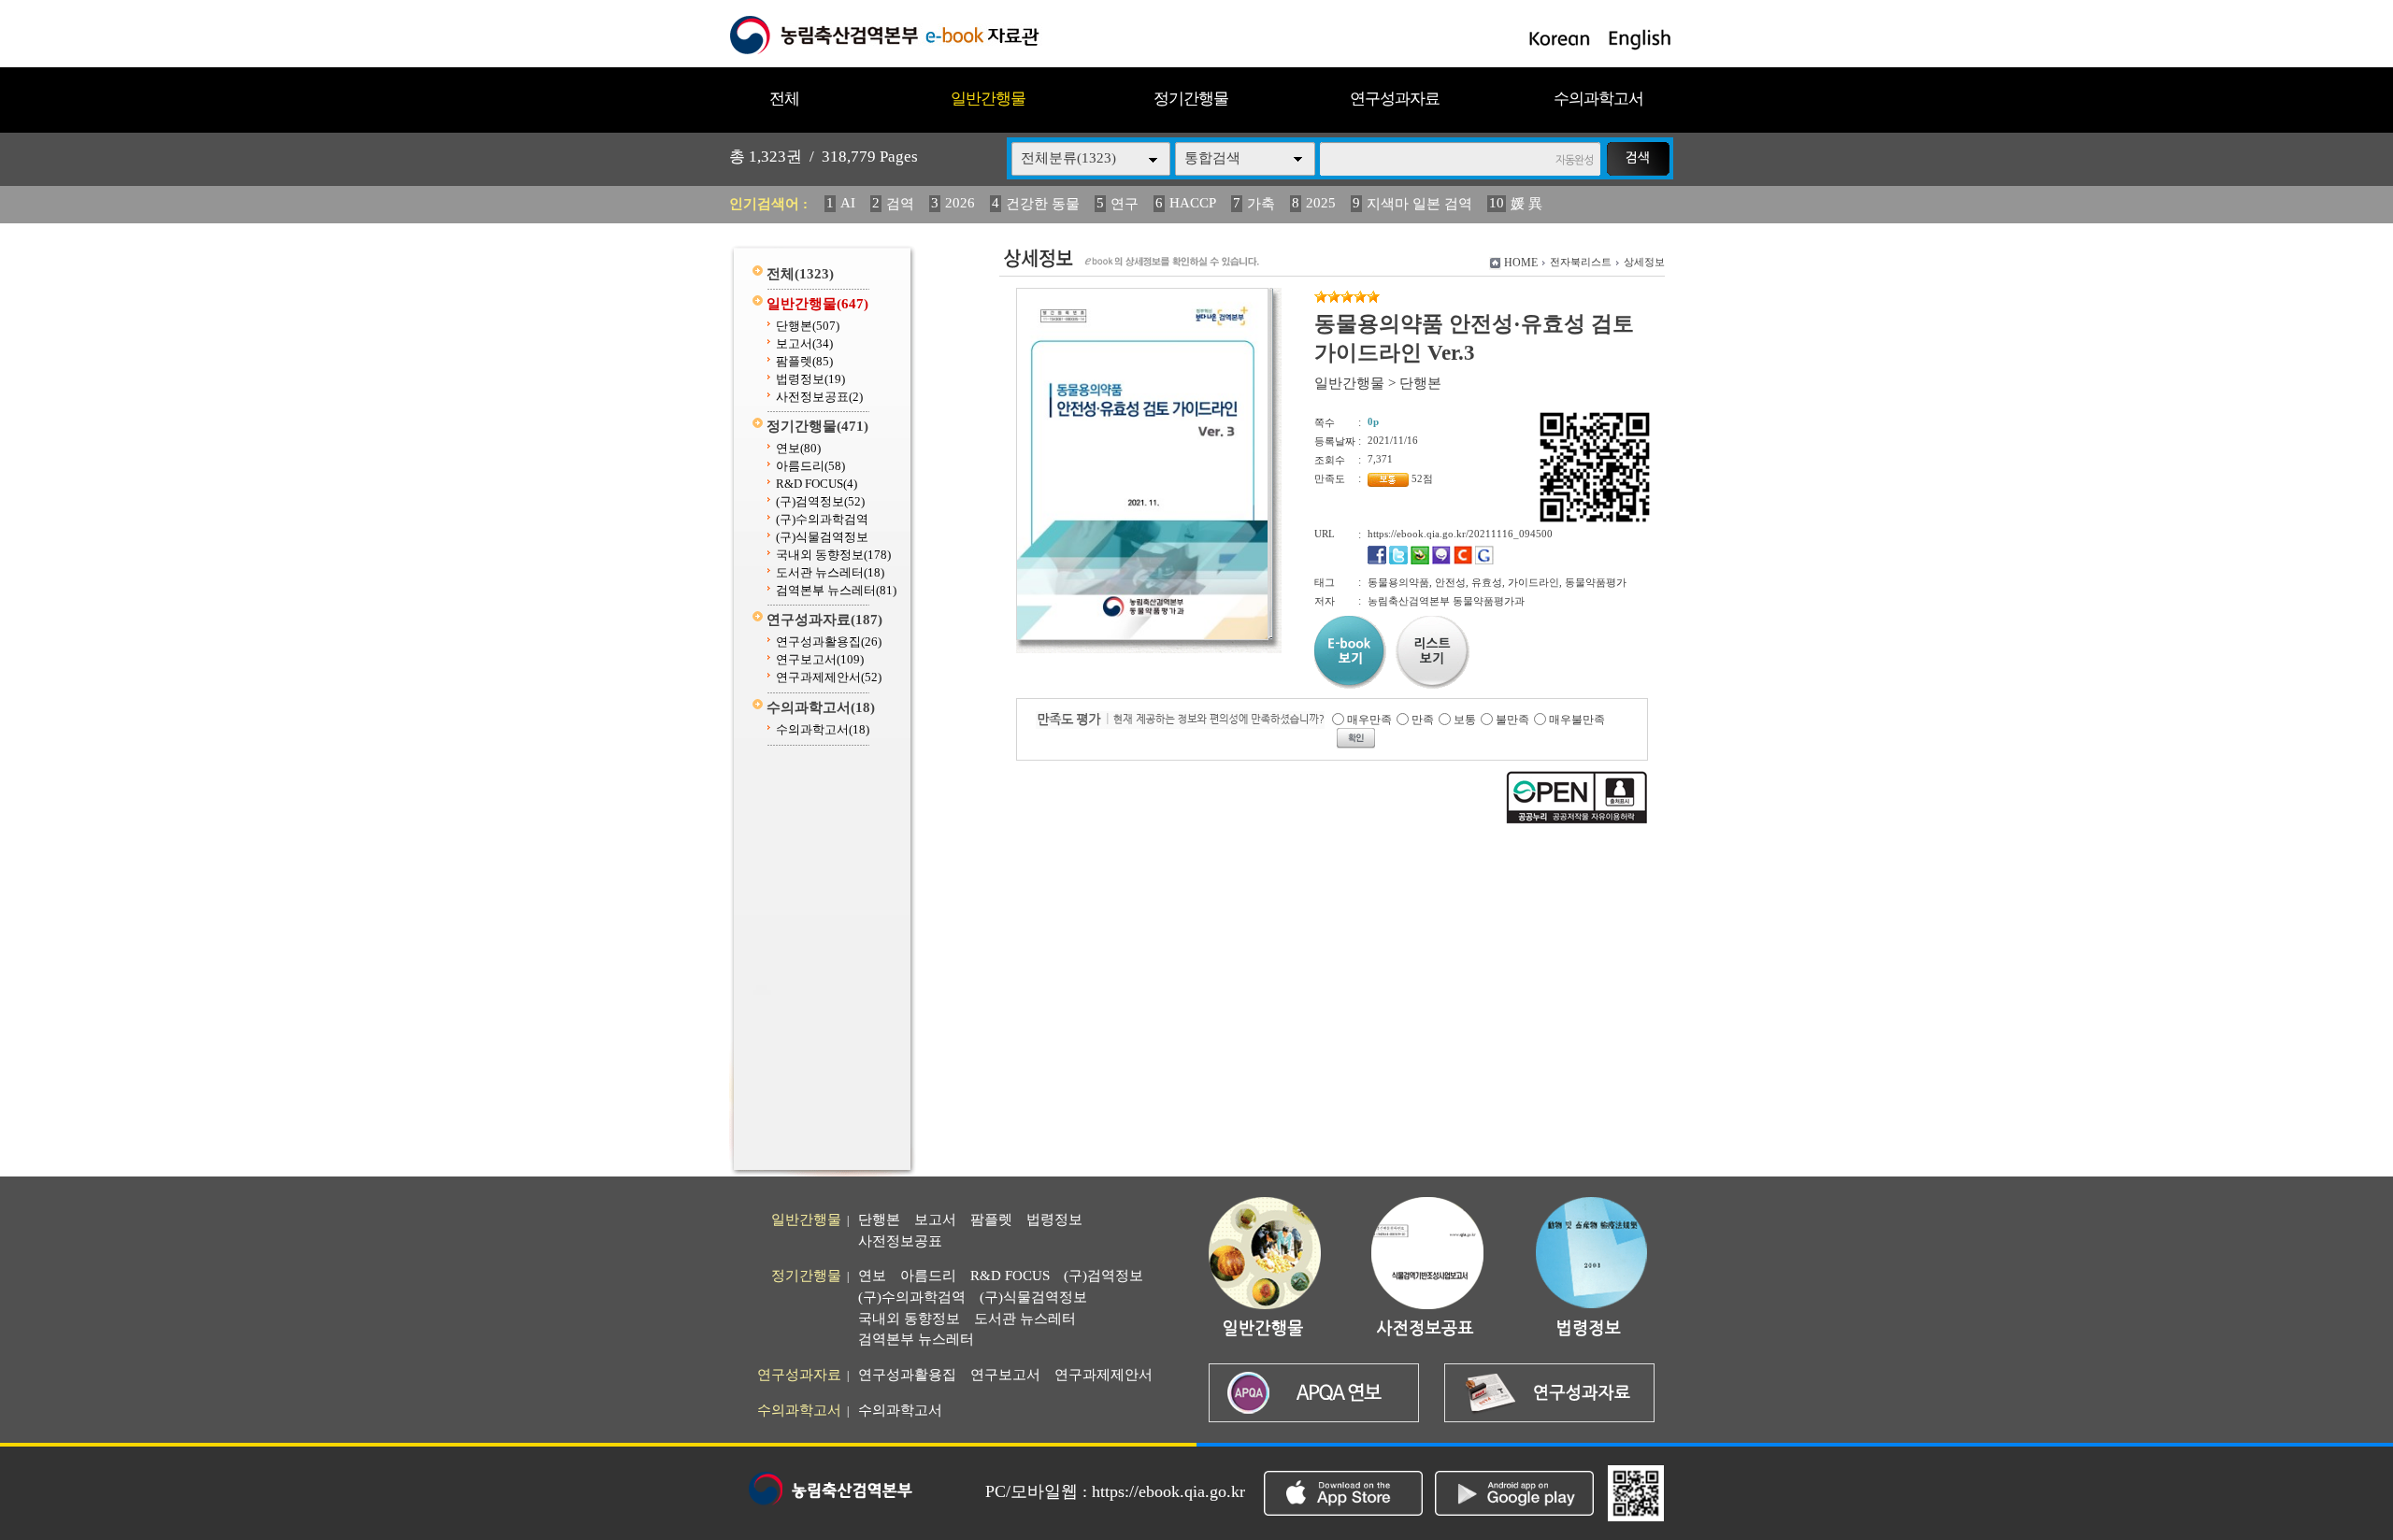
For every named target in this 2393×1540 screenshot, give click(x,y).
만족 (1423, 720)
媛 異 (1526, 204)
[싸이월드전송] (1463, 561)
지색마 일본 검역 (1419, 204)
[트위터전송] (1398, 561)
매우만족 (1369, 720)
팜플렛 (804, 361)
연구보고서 (820, 659)
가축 (1261, 204)
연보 (798, 448)
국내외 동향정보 (833, 555)
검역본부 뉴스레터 (836, 590)
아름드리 (810, 466)
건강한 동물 (1043, 204)
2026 (960, 203)
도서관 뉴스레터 (830, 572)
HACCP (1193, 203)
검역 (900, 204)
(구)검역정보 (820, 501)
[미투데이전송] (1441, 561)
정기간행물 (1191, 99)
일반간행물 (988, 99)
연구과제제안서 (829, 677)
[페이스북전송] (1377, 561)
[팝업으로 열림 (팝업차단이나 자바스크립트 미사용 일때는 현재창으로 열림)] (1142, 636)
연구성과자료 (1395, 99)
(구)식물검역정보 (822, 537)
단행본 (808, 326)
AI (848, 203)
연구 (1125, 204)
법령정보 (810, 379)
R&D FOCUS (817, 484)
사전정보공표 (819, 397)
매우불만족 (1577, 720)
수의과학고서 (1598, 99)
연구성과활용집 (829, 642)
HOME (1521, 263)
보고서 (804, 343)
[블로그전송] (1420, 561)
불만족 (1512, 720)
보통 (1465, 720)
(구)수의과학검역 (822, 519)
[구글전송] (1484, 561)
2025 (1321, 203)
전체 (784, 99)
